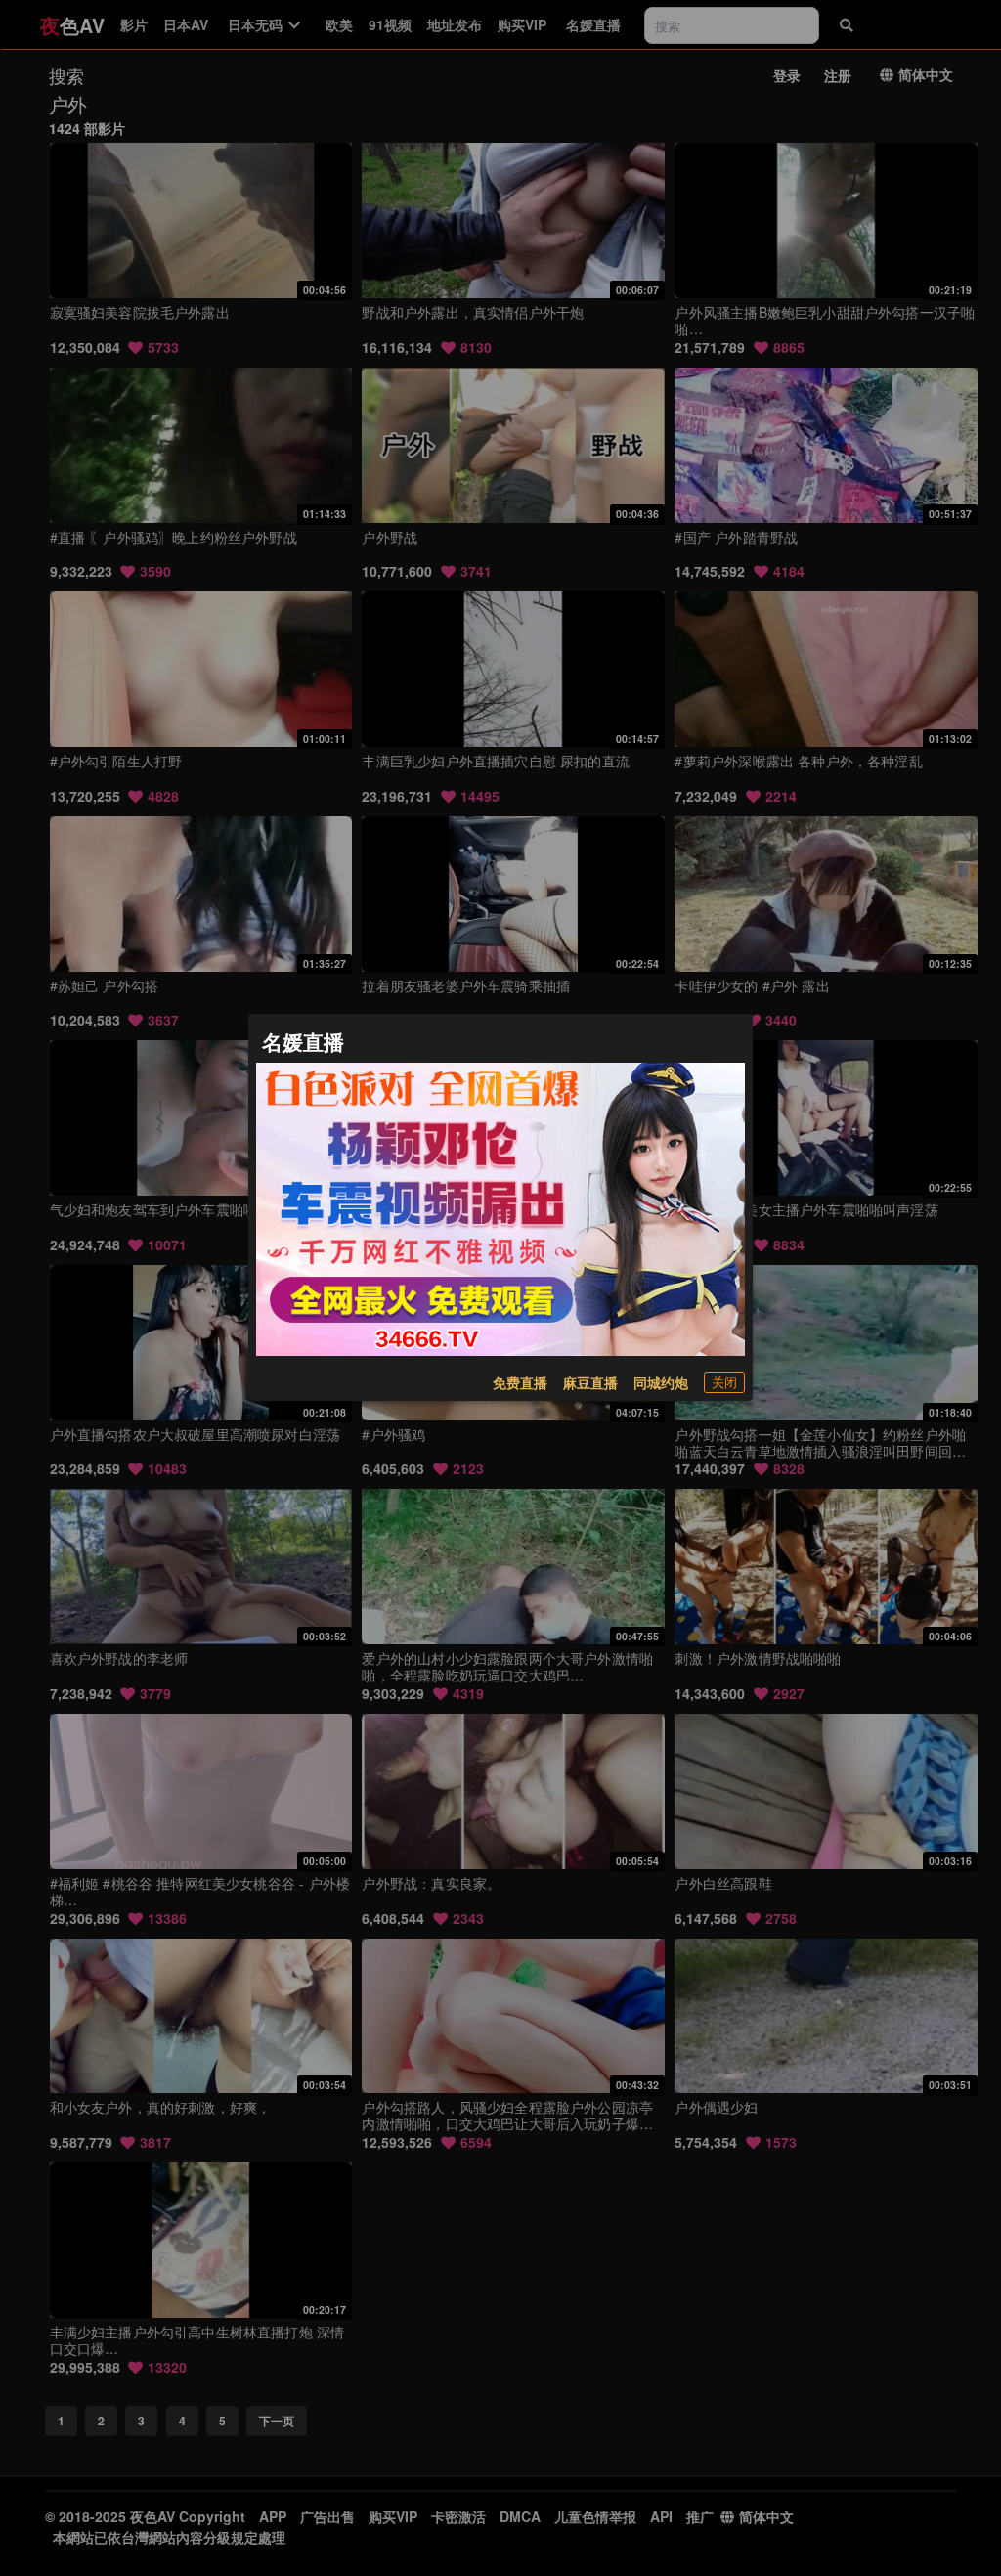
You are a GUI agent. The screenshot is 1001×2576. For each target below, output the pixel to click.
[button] (724, 1382)
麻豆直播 (590, 1382)
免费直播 (520, 1382)
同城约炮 (661, 1382)
